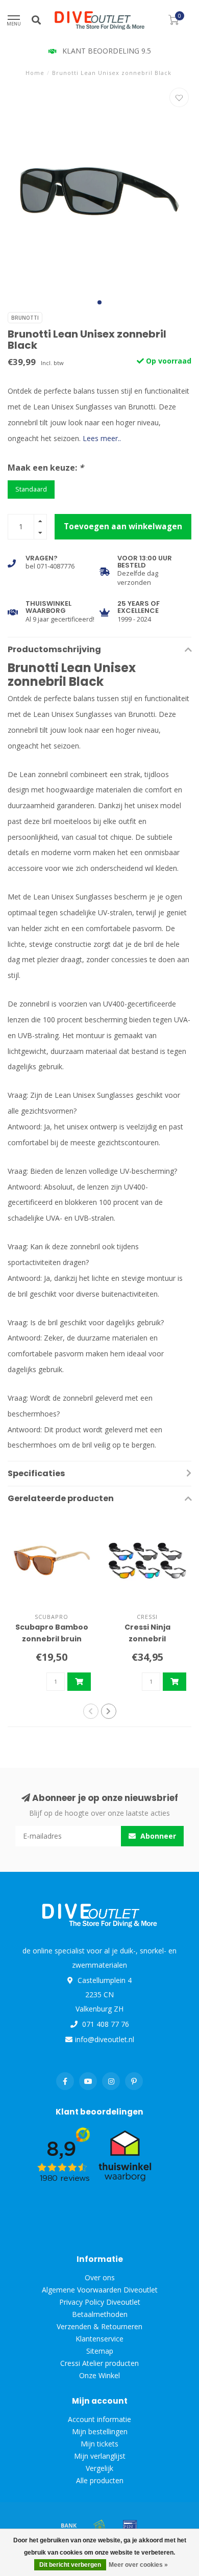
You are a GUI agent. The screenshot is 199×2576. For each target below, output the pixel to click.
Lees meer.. (102, 438)
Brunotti (25, 318)
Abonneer (157, 1836)
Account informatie (99, 2419)
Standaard (31, 489)
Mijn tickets (99, 2444)
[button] (99, 302)
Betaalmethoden (100, 2314)
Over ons (100, 2277)
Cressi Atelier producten (99, 2363)
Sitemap (100, 2351)
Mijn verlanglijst (100, 2456)
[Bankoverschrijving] (69, 2525)
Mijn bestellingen (100, 2431)
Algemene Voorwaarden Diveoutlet (100, 2290)
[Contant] (99, 2525)
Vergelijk (99, 2468)
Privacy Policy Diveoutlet (100, 2302)
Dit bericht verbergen (70, 2565)
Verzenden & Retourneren (99, 2326)
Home (35, 73)
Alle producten (100, 2480)
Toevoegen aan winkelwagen (123, 526)
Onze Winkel (99, 2375)
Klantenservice (99, 2339)
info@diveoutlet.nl (105, 2039)
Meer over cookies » (138, 2565)
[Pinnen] (130, 2525)
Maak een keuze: (46, 468)
